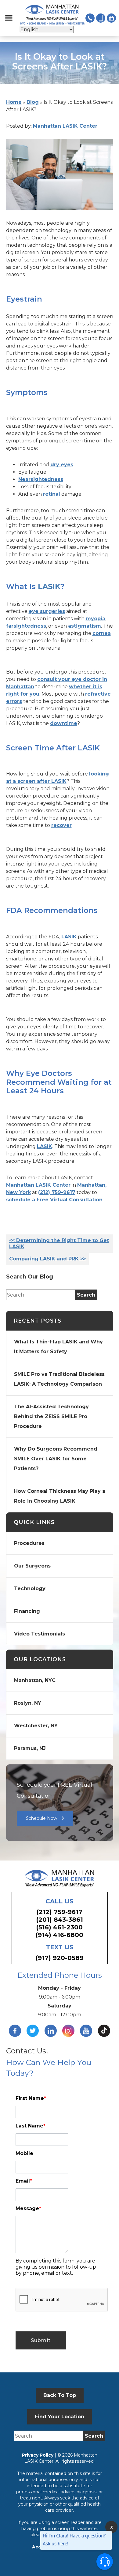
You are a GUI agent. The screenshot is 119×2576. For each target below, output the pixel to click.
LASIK (49, 586)
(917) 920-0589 (60, 1958)
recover (61, 825)
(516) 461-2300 (60, 1927)
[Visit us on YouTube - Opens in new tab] (86, 2031)
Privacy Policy (38, 2455)
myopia (96, 619)
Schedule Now (41, 1818)
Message (28, 2208)
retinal (52, 494)
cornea (102, 633)
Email (24, 2181)
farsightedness (26, 626)
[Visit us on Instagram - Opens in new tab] (68, 2031)
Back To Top (60, 2395)
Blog (33, 102)
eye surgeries (47, 611)
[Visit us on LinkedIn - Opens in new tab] (51, 2031)
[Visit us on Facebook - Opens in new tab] (15, 2031)
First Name (31, 2098)
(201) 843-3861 (60, 1920)
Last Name (31, 2126)
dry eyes (62, 465)
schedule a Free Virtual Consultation (54, 1200)
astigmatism (85, 626)
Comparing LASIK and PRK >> (47, 1259)
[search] (86, 1295)
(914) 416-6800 (60, 1935)
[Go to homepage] (52, 15)
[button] (9, 18)
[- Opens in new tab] (104, 2031)
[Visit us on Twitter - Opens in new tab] (33, 2031)
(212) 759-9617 (57, 1192)
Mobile (24, 2153)
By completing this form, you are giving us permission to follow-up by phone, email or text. (56, 2267)
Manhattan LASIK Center (65, 126)
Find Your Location (60, 2417)
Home (14, 102)
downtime (64, 723)
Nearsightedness (41, 479)
